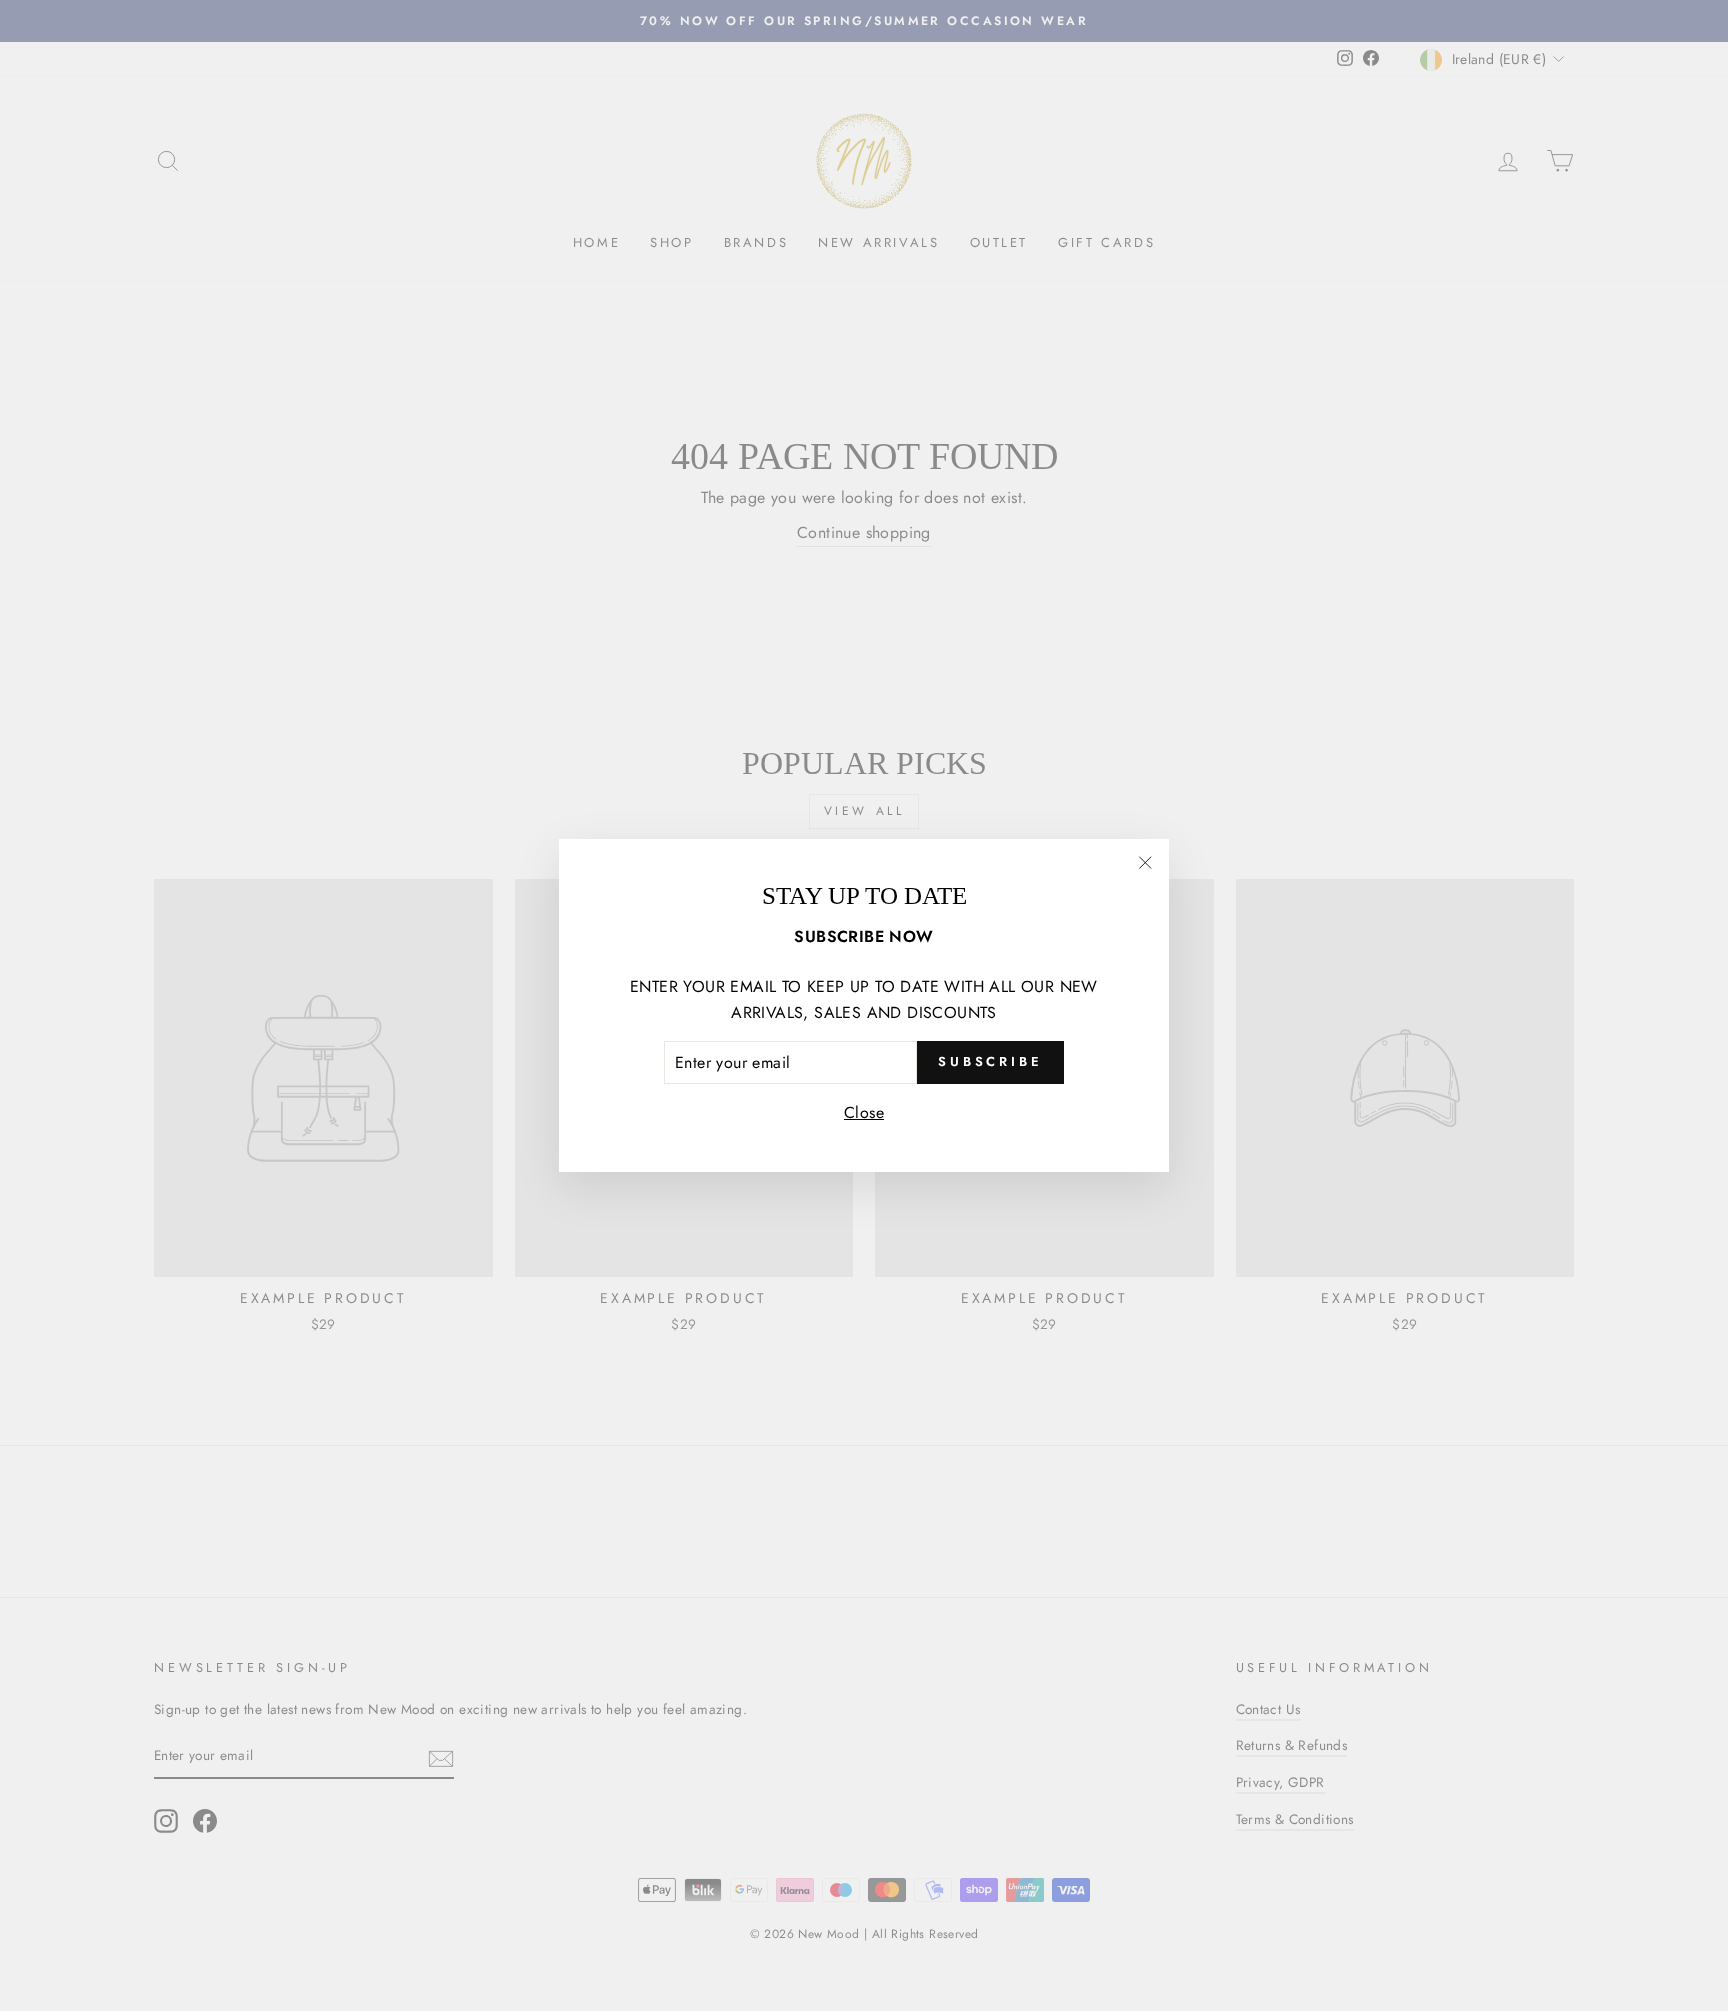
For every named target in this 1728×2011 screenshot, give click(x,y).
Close (864, 1112)
